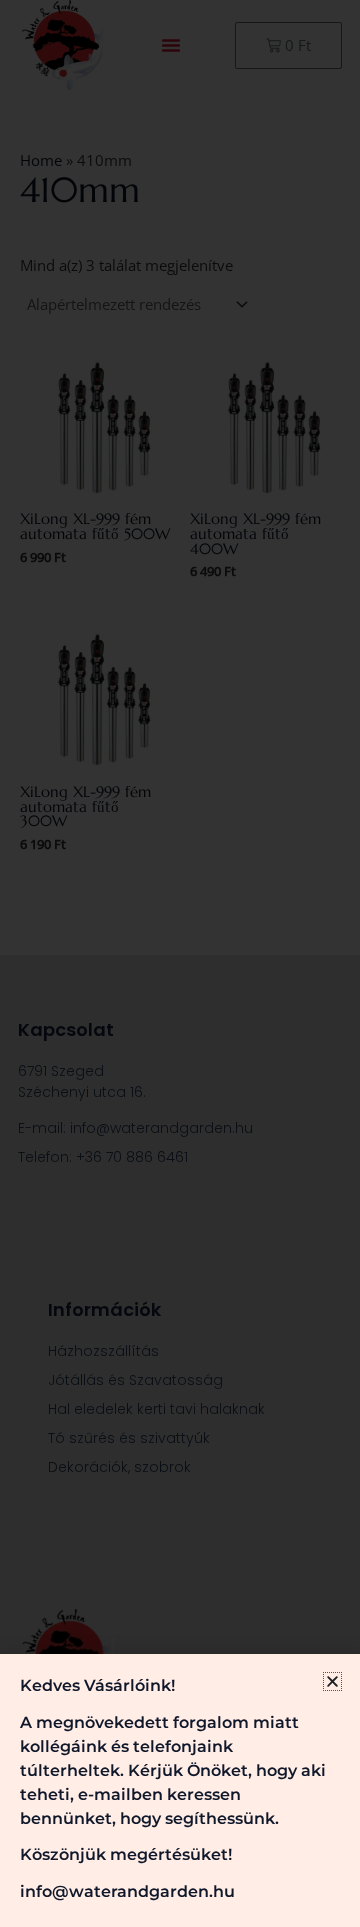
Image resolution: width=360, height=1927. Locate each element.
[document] (180, 963)
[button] (332, 1681)
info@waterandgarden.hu (127, 1891)
